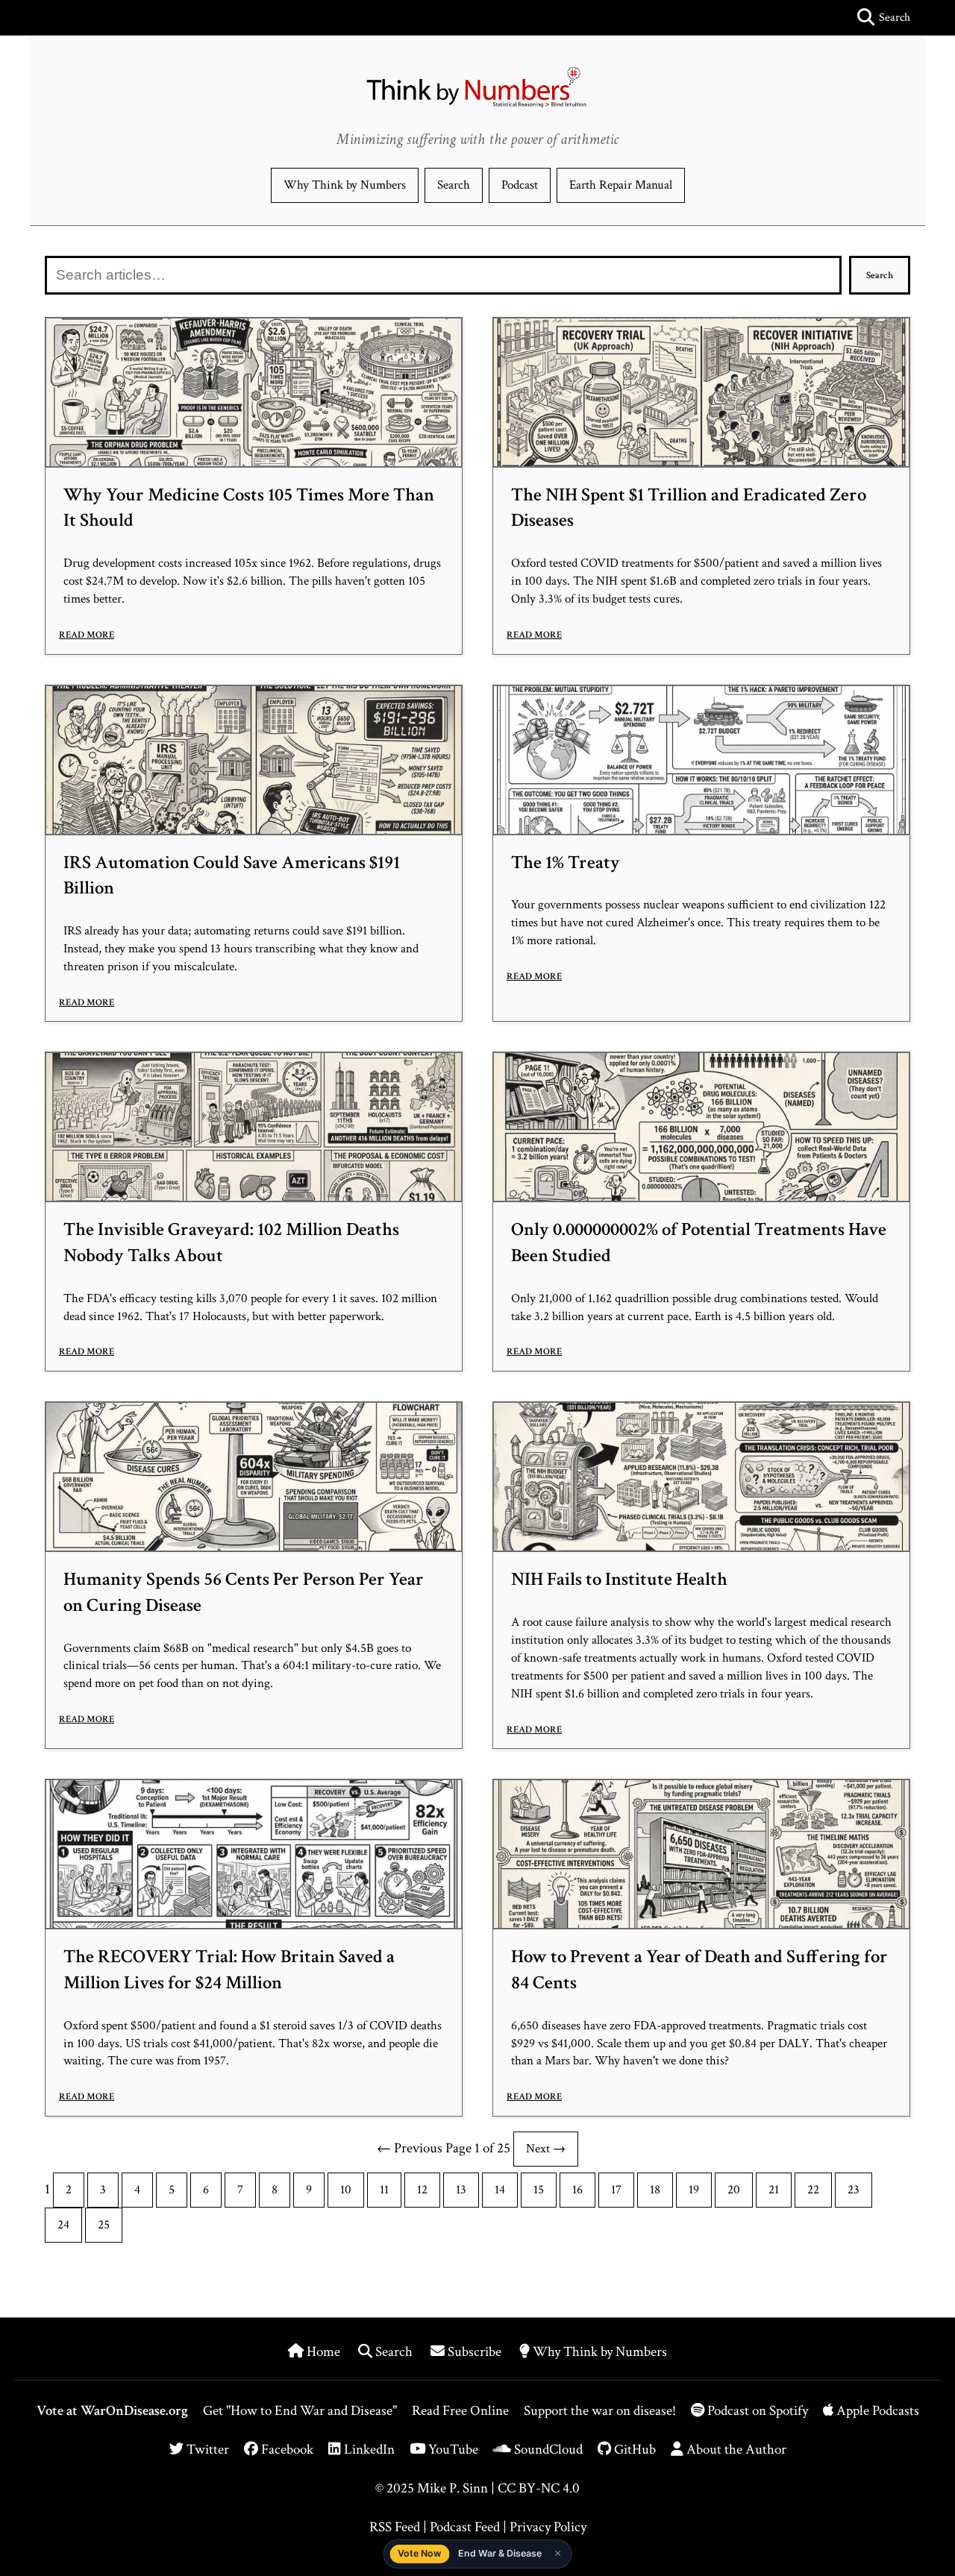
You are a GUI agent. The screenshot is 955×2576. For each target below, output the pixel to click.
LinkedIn (368, 2450)
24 (63, 2225)
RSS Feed (395, 2527)
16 (577, 2190)
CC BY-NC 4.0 (539, 2488)
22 (813, 2190)
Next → (546, 2149)
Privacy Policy (548, 2527)
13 (461, 2190)
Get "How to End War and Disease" (300, 2411)
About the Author (735, 2450)
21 (774, 2190)
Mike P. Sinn (453, 2488)
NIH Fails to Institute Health (619, 1580)
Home (323, 2352)
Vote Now (419, 2553)
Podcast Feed (465, 2527)
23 (854, 2190)
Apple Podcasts (876, 2411)
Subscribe (475, 2352)
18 (655, 2190)
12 (422, 2190)
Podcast (520, 185)
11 (384, 2190)
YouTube (452, 2450)
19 (694, 2190)
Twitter (206, 2450)
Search (454, 185)
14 (500, 2190)
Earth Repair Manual (621, 185)
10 (346, 2190)
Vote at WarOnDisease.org (112, 2411)
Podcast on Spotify (758, 2411)
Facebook (286, 2450)
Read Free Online (460, 2411)
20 (734, 2190)
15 (539, 2190)
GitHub (633, 2450)
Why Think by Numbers (345, 185)
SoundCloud (547, 2450)
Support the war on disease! (600, 2411)
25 (104, 2225)
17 (616, 2190)
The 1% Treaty (566, 863)
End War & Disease (500, 2553)
